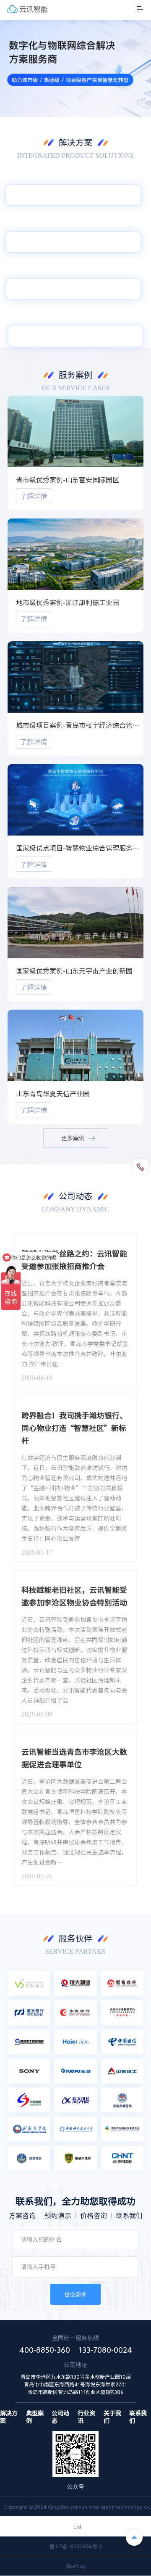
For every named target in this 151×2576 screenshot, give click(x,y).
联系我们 (138, 2414)
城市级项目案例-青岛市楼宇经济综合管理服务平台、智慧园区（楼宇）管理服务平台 (80, 725)
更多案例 (73, 1138)
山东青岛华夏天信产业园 (53, 1094)
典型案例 (35, 2414)
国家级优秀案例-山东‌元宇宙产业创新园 (74, 971)
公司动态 (60, 2414)
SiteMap (76, 2566)
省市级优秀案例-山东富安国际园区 (68, 480)
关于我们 (112, 2414)
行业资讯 (86, 2414)
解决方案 (9, 2414)
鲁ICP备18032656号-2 (76, 2546)
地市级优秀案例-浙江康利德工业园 (68, 603)
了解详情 (34, 496)
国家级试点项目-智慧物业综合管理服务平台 (80, 848)
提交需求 (75, 2294)
